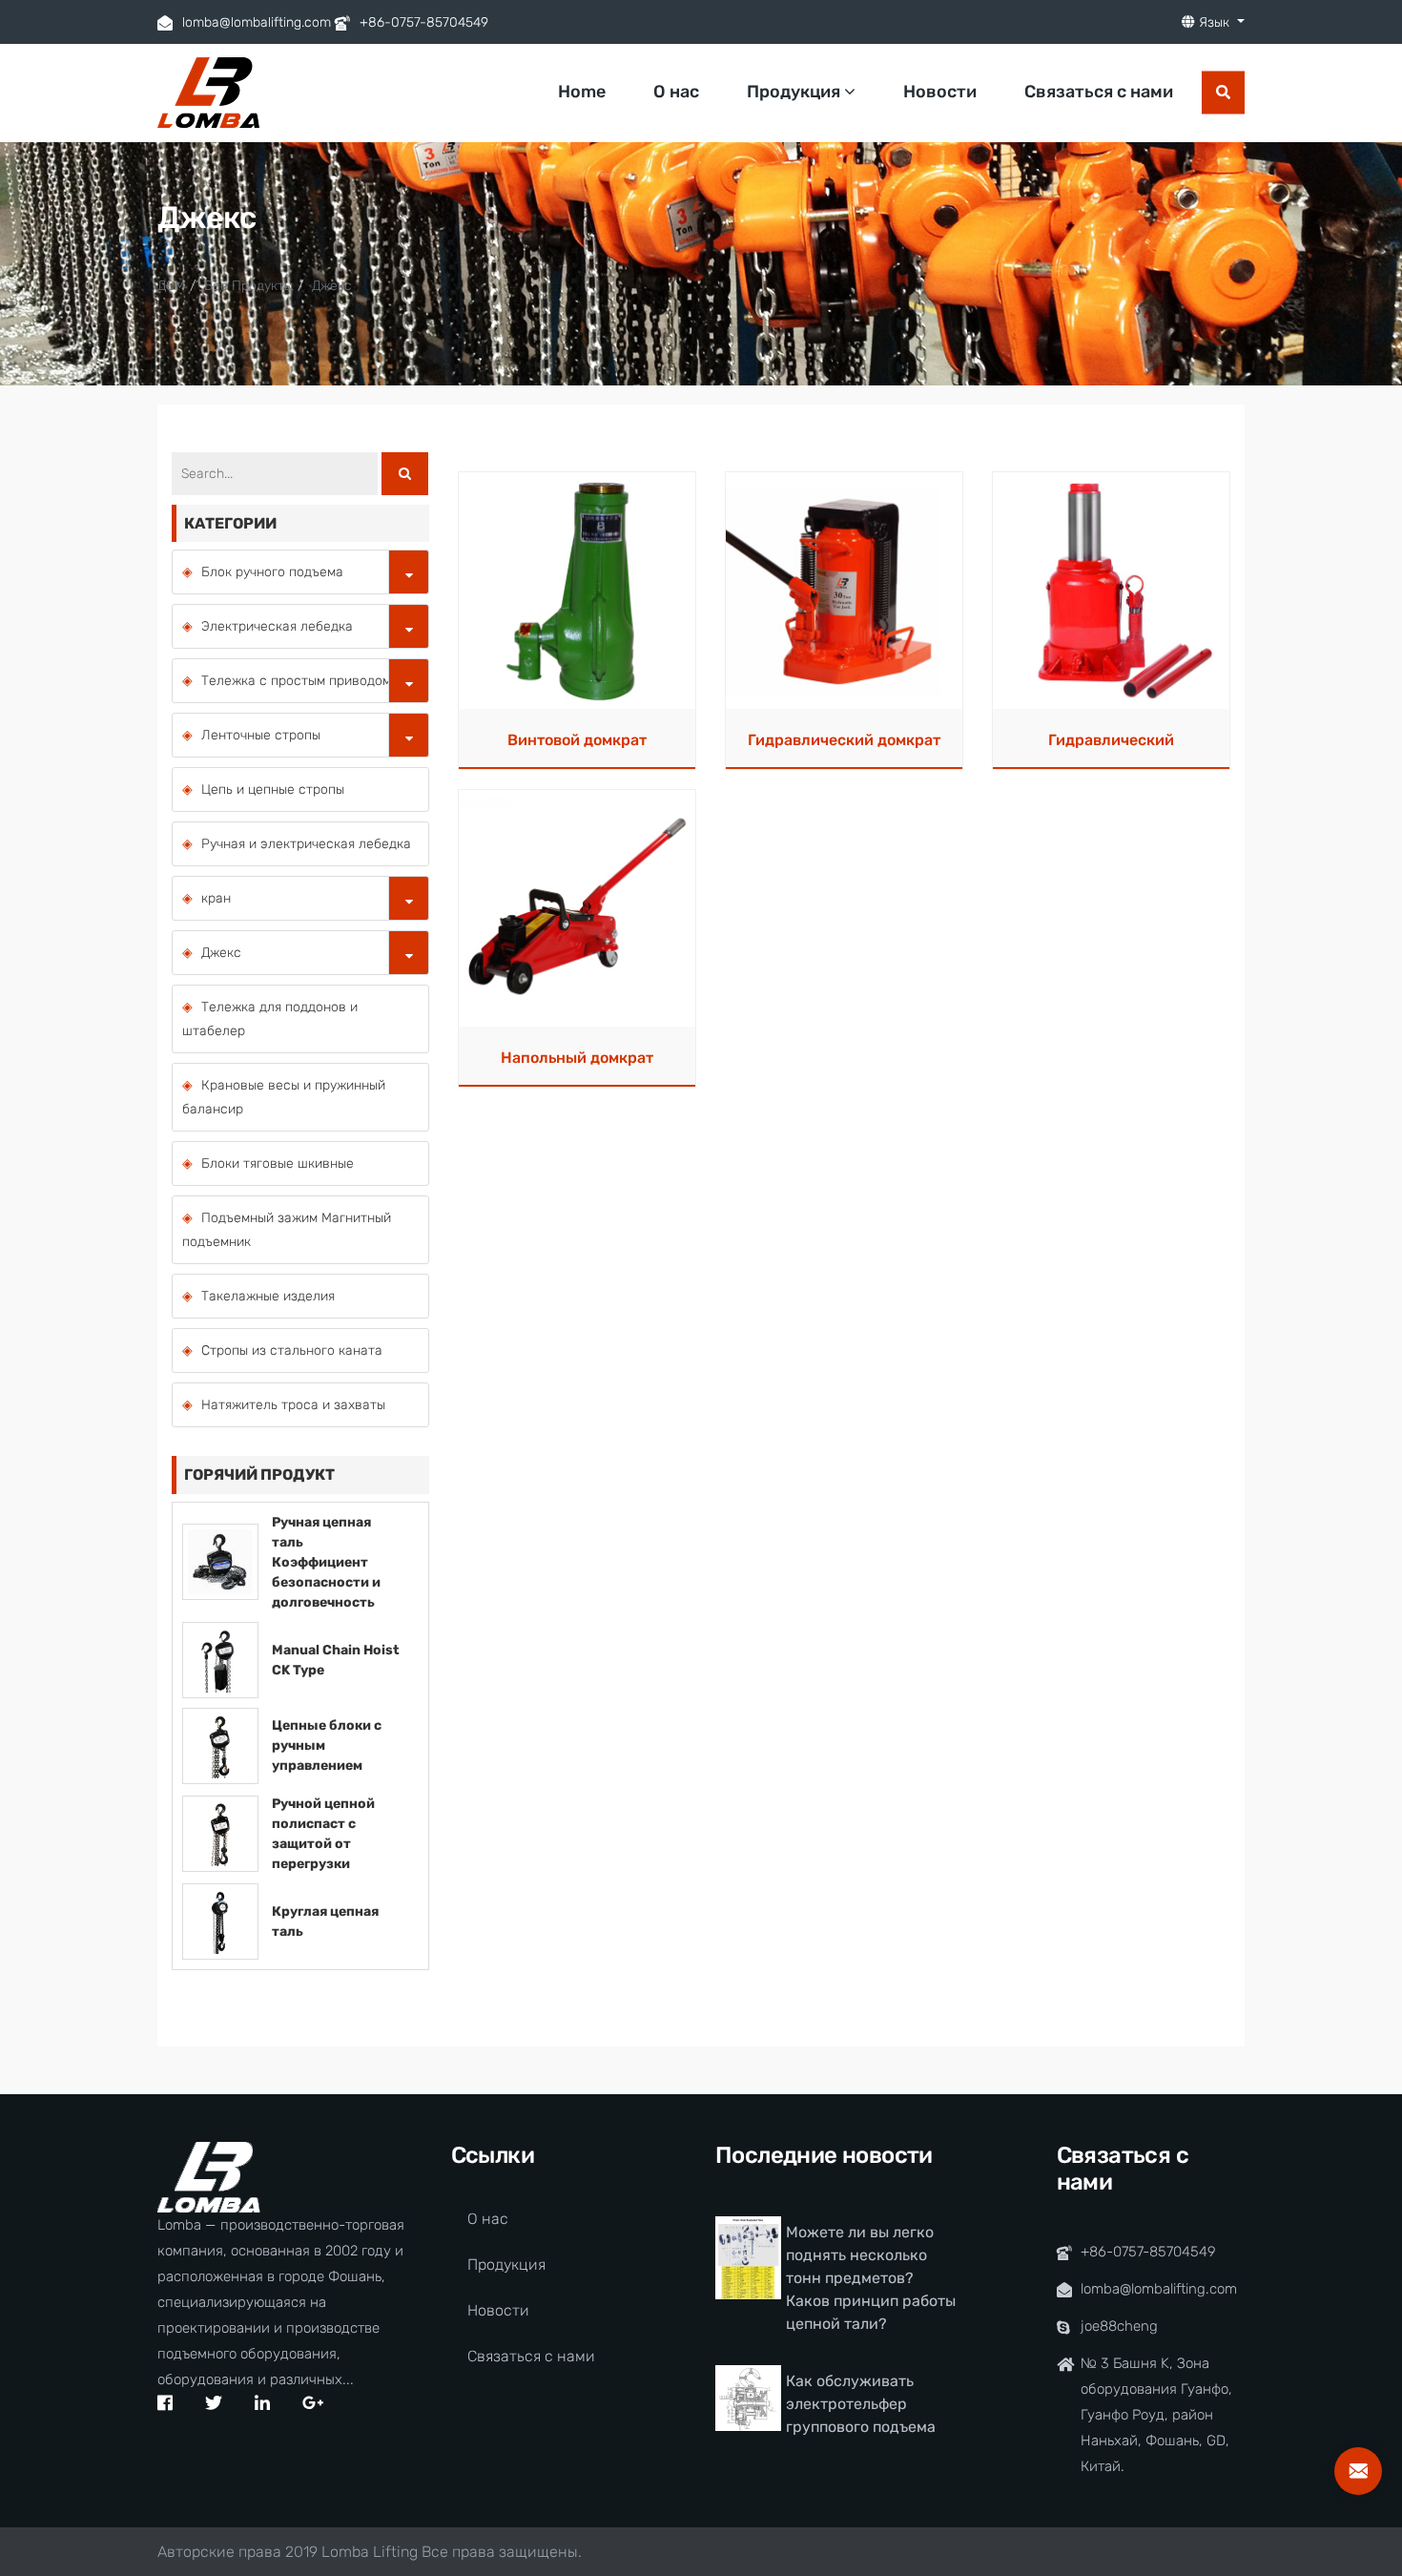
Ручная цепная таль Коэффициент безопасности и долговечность (326, 1562)
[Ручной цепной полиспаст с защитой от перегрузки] (220, 1832)
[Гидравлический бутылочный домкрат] (1111, 590)
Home (582, 92)
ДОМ (171, 286)
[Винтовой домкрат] (577, 590)
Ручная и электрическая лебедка (306, 844)
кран (216, 898)
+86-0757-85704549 (424, 22)
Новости (940, 92)
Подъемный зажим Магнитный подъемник (287, 1230)
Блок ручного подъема (272, 572)
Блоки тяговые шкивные (278, 1163)
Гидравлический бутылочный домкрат (1111, 746)
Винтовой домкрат (577, 740)
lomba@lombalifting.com (257, 22)
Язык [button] (1214, 22)
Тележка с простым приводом (296, 681)
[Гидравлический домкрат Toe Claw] (844, 590)
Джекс (332, 286)
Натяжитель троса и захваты (293, 1405)
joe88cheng (1119, 2326)
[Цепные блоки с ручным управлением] (220, 1745)
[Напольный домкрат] (577, 908)
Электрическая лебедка (277, 626)
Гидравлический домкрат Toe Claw (844, 746)
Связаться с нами (1099, 92)
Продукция (795, 92)
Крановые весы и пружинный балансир (284, 1097)
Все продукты (248, 286)
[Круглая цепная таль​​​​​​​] (220, 1920)
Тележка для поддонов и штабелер (270, 1019)
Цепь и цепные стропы (273, 789)
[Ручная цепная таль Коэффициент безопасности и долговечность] (220, 1561)
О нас (676, 92)
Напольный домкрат (577, 1058)
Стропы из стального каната (292, 1350)
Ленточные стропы (261, 735)
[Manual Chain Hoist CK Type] (220, 1659)
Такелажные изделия (268, 1296)
